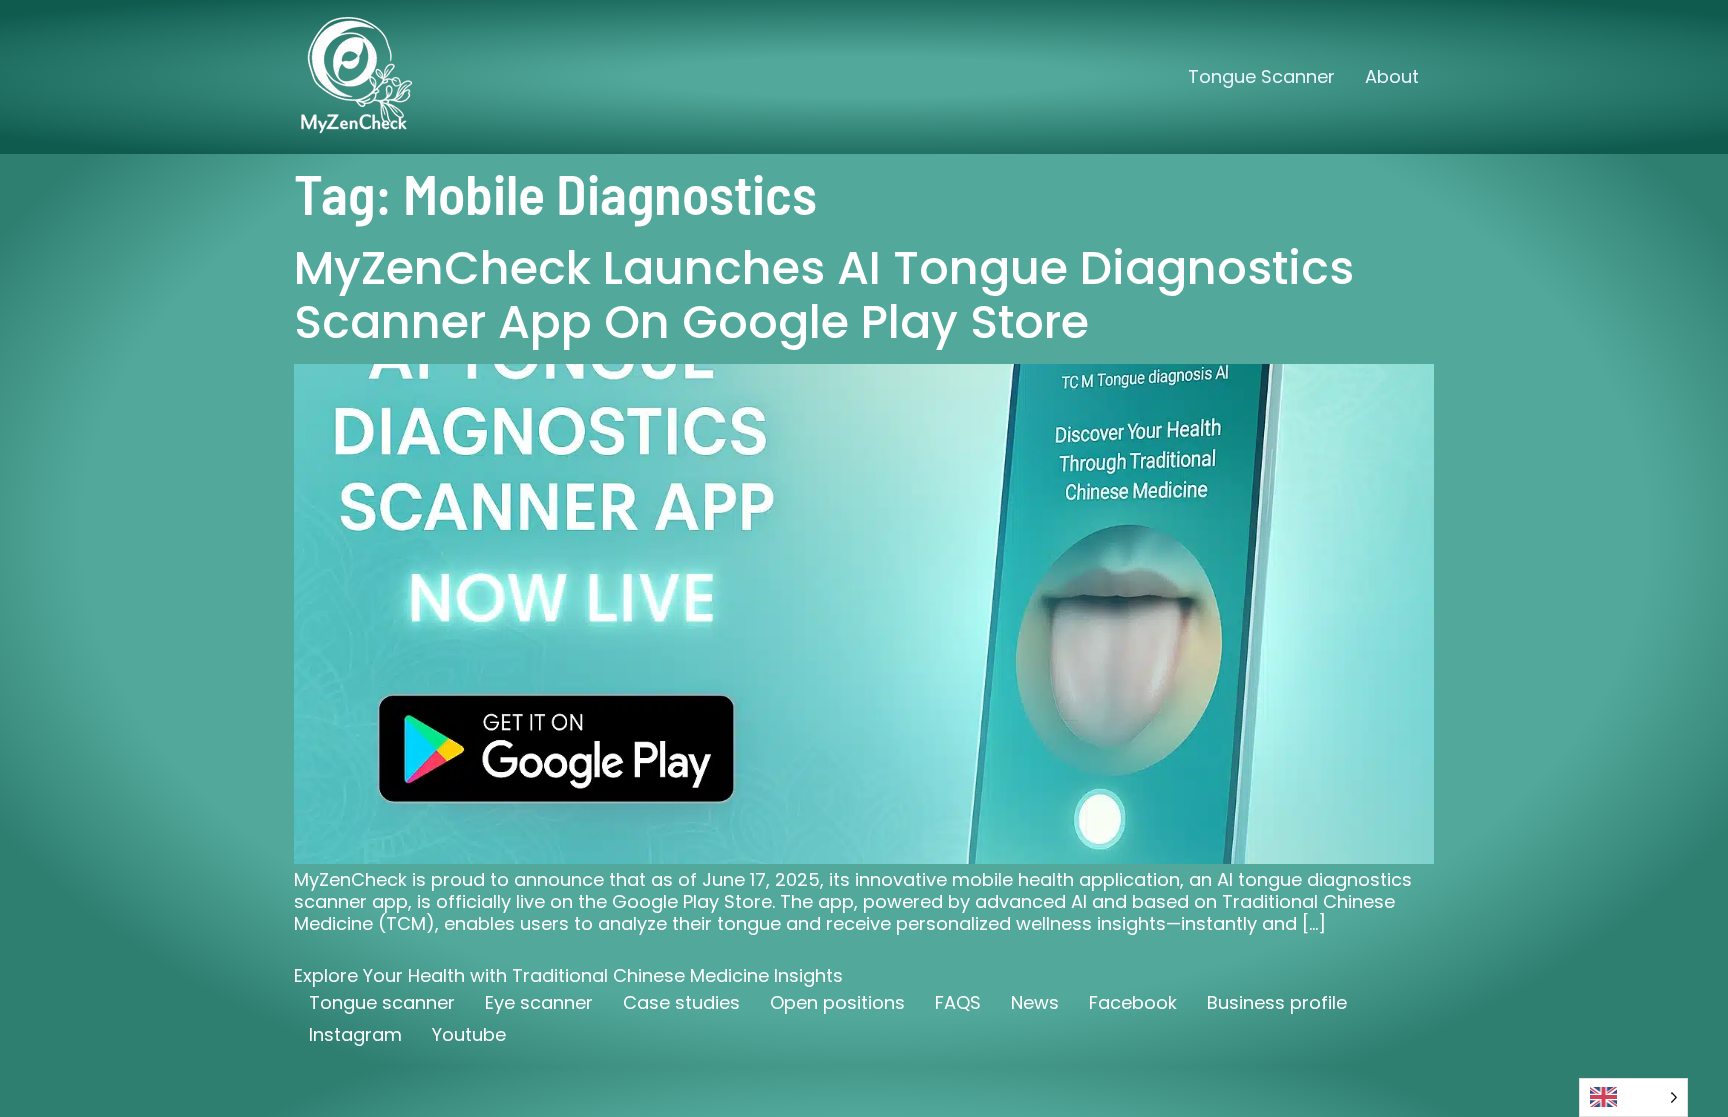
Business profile (1277, 1002)
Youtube (469, 1034)
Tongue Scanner (1261, 76)
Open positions (837, 1002)
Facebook (1133, 1002)
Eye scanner (539, 1002)
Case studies (681, 1002)
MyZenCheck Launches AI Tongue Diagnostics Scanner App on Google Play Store (824, 295)
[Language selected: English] (1633, 1097)
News (1035, 1002)
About (1392, 76)
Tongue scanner (382, 1002)
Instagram (355, 1034)
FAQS (958, 1002)
